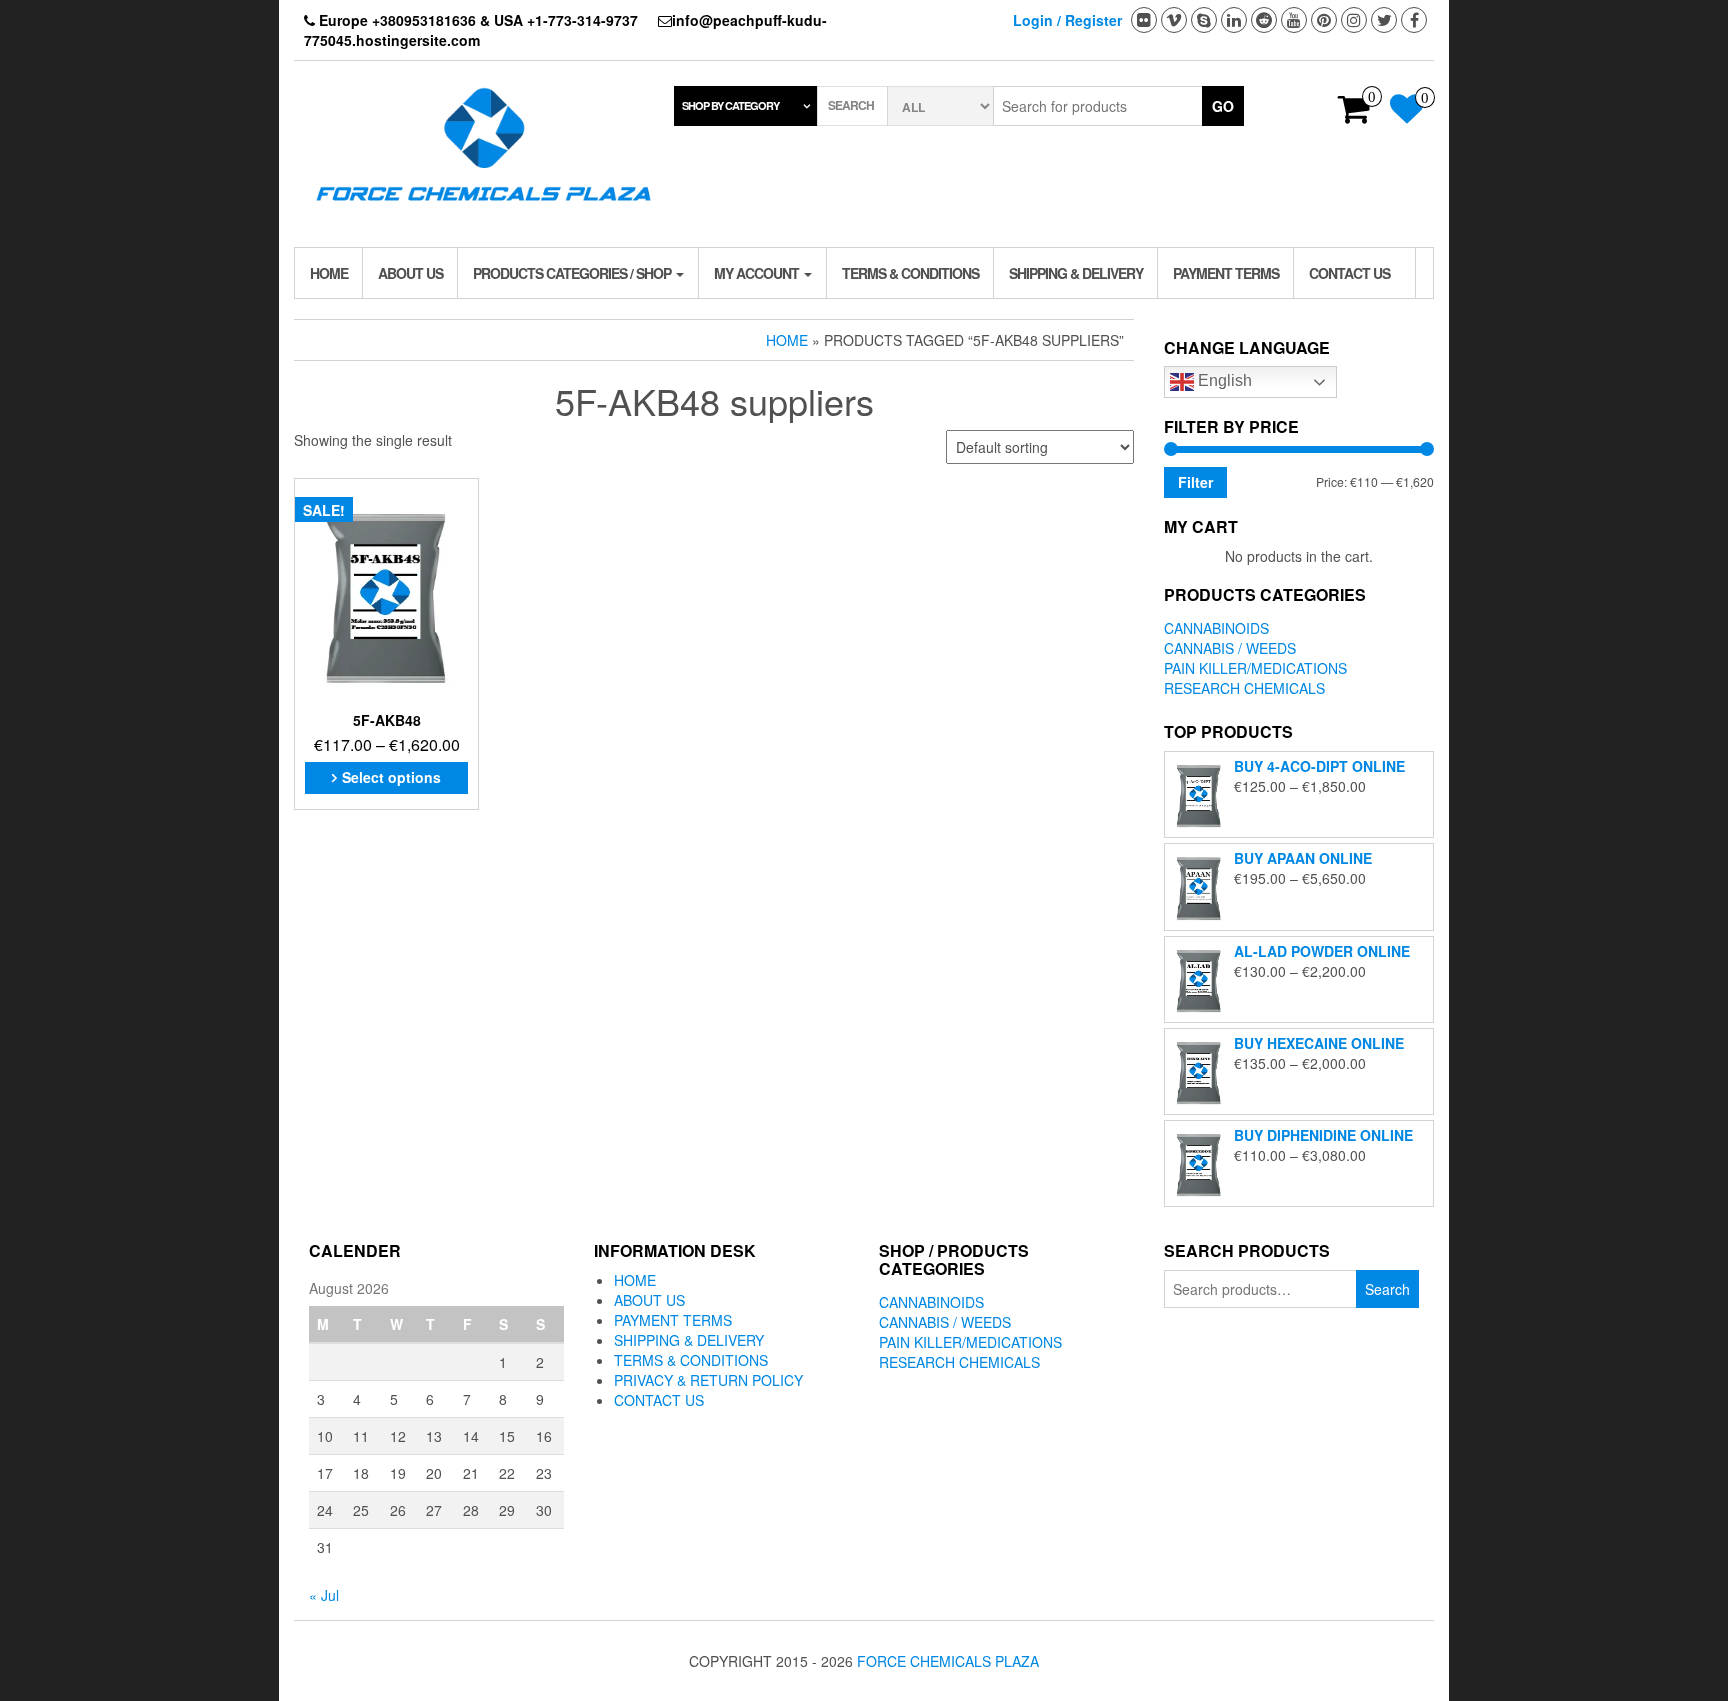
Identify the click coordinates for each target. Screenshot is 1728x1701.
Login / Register (1067, 20)
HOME (329, 273)
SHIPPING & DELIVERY (1076, 273)
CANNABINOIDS (1216, 628)
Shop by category (730, 105)
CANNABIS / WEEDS (1230, 648)
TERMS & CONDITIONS (910, 273)
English (1223, 380)
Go (1223, 106)
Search (1387, 1289)
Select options (391, 777)
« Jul (324, 1595)
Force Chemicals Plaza (948, 1661)
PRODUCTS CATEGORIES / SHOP (573, 273)
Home (787, 340)
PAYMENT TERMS (1226, 273)
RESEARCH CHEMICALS (1244, 688)
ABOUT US (410, 273)
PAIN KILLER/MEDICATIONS (1255, 668)
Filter (1195, 482)
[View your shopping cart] (1354, 115)
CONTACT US (1349, 273)
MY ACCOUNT (758, 273)
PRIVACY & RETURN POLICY (708, 1380)
